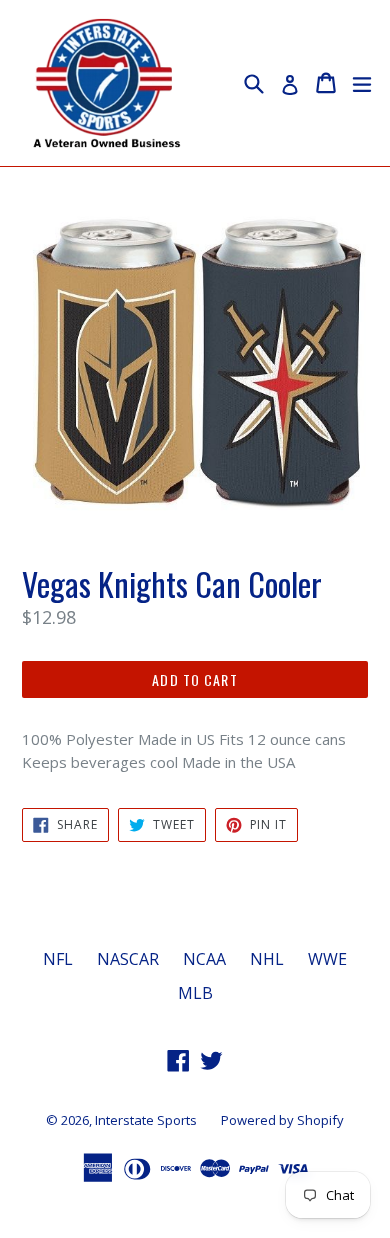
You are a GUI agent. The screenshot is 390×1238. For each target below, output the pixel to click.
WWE (327, 959)
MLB (195, 993)
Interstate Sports (146, 1120)
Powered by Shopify (282, 1120)
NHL (267, 959)
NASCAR (128, 959)
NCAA (204, 959)
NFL (58, 959)
